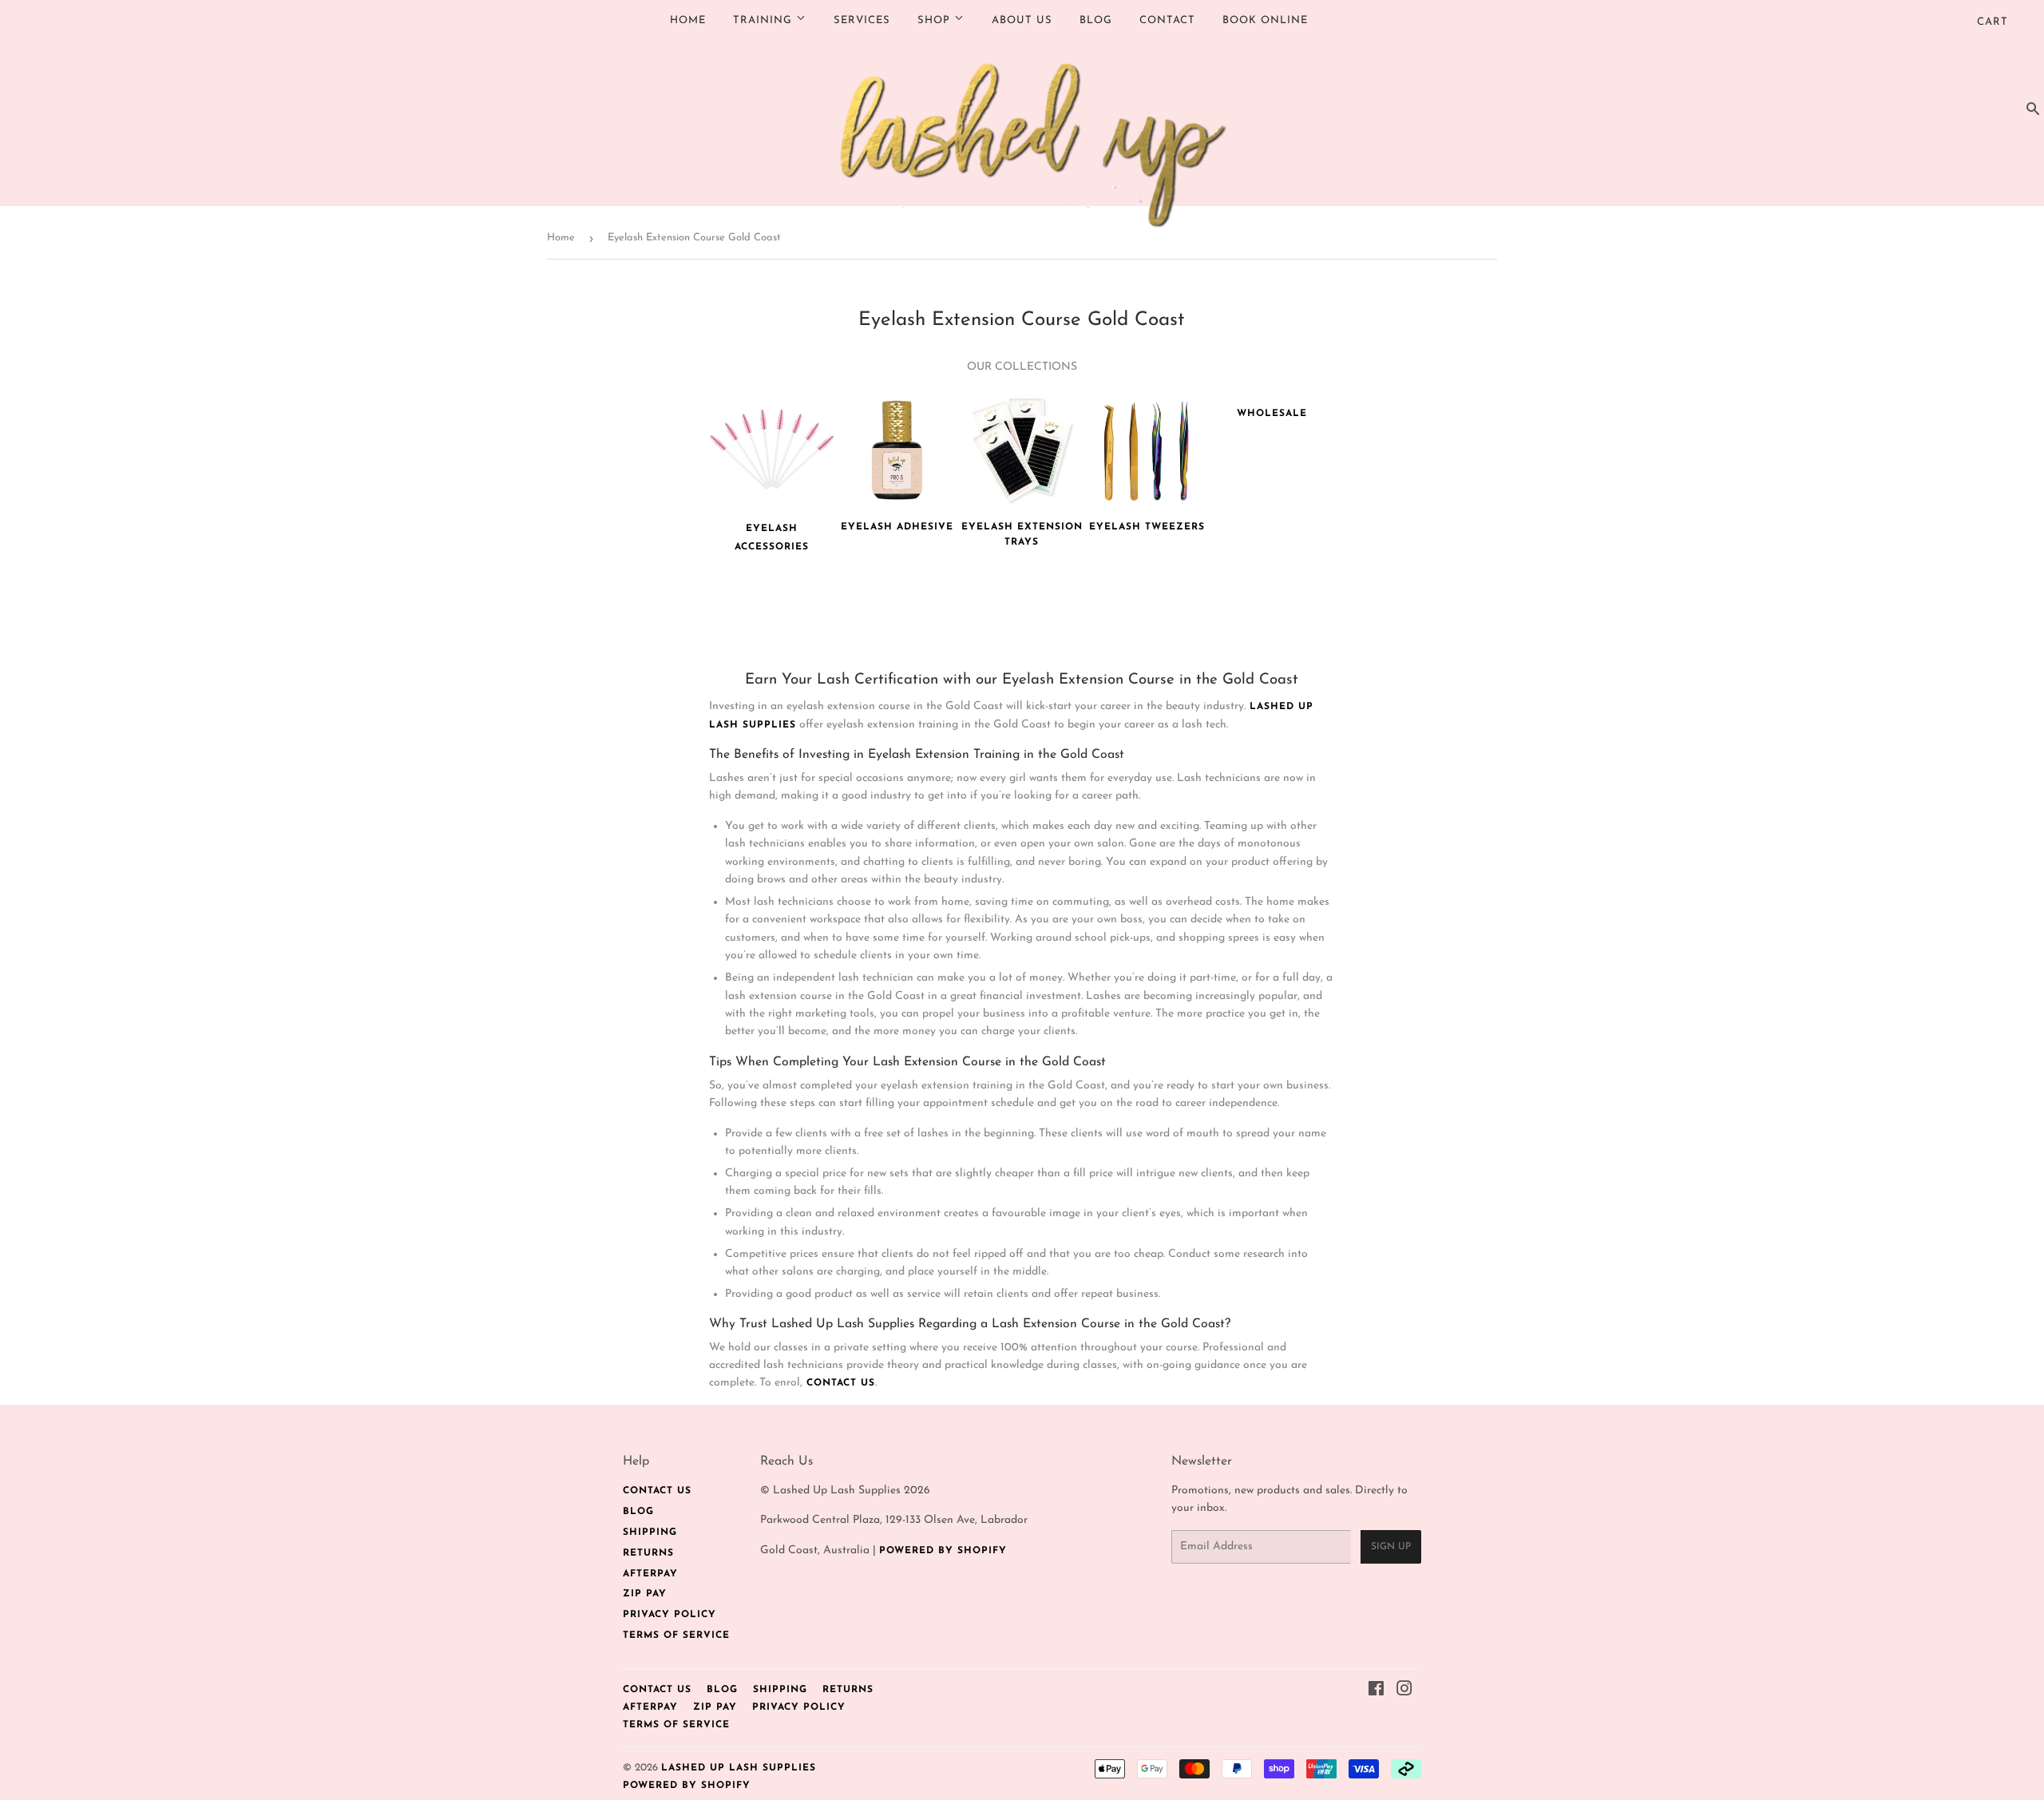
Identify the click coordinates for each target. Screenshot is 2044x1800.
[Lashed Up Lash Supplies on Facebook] (1377, 1692)
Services (862, 20)
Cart (1993, 22)
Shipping (650, 1532)
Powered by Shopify (943, 1551)
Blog (1096, 20)
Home (688, 20)
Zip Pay (645, 1594)
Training (765, 20)
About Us (1022, 20)
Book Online (1265, 20)
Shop (936, 20)
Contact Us (657, 1491)
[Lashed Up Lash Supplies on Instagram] (1405, 1692)
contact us (839, 1383)
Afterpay (650, 1574)
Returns (648, 1553)
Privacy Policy (669, 1615)
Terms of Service (676, 1635)
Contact (1167, 20)
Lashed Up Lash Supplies (739, 1768)
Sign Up (1391, 1547)
